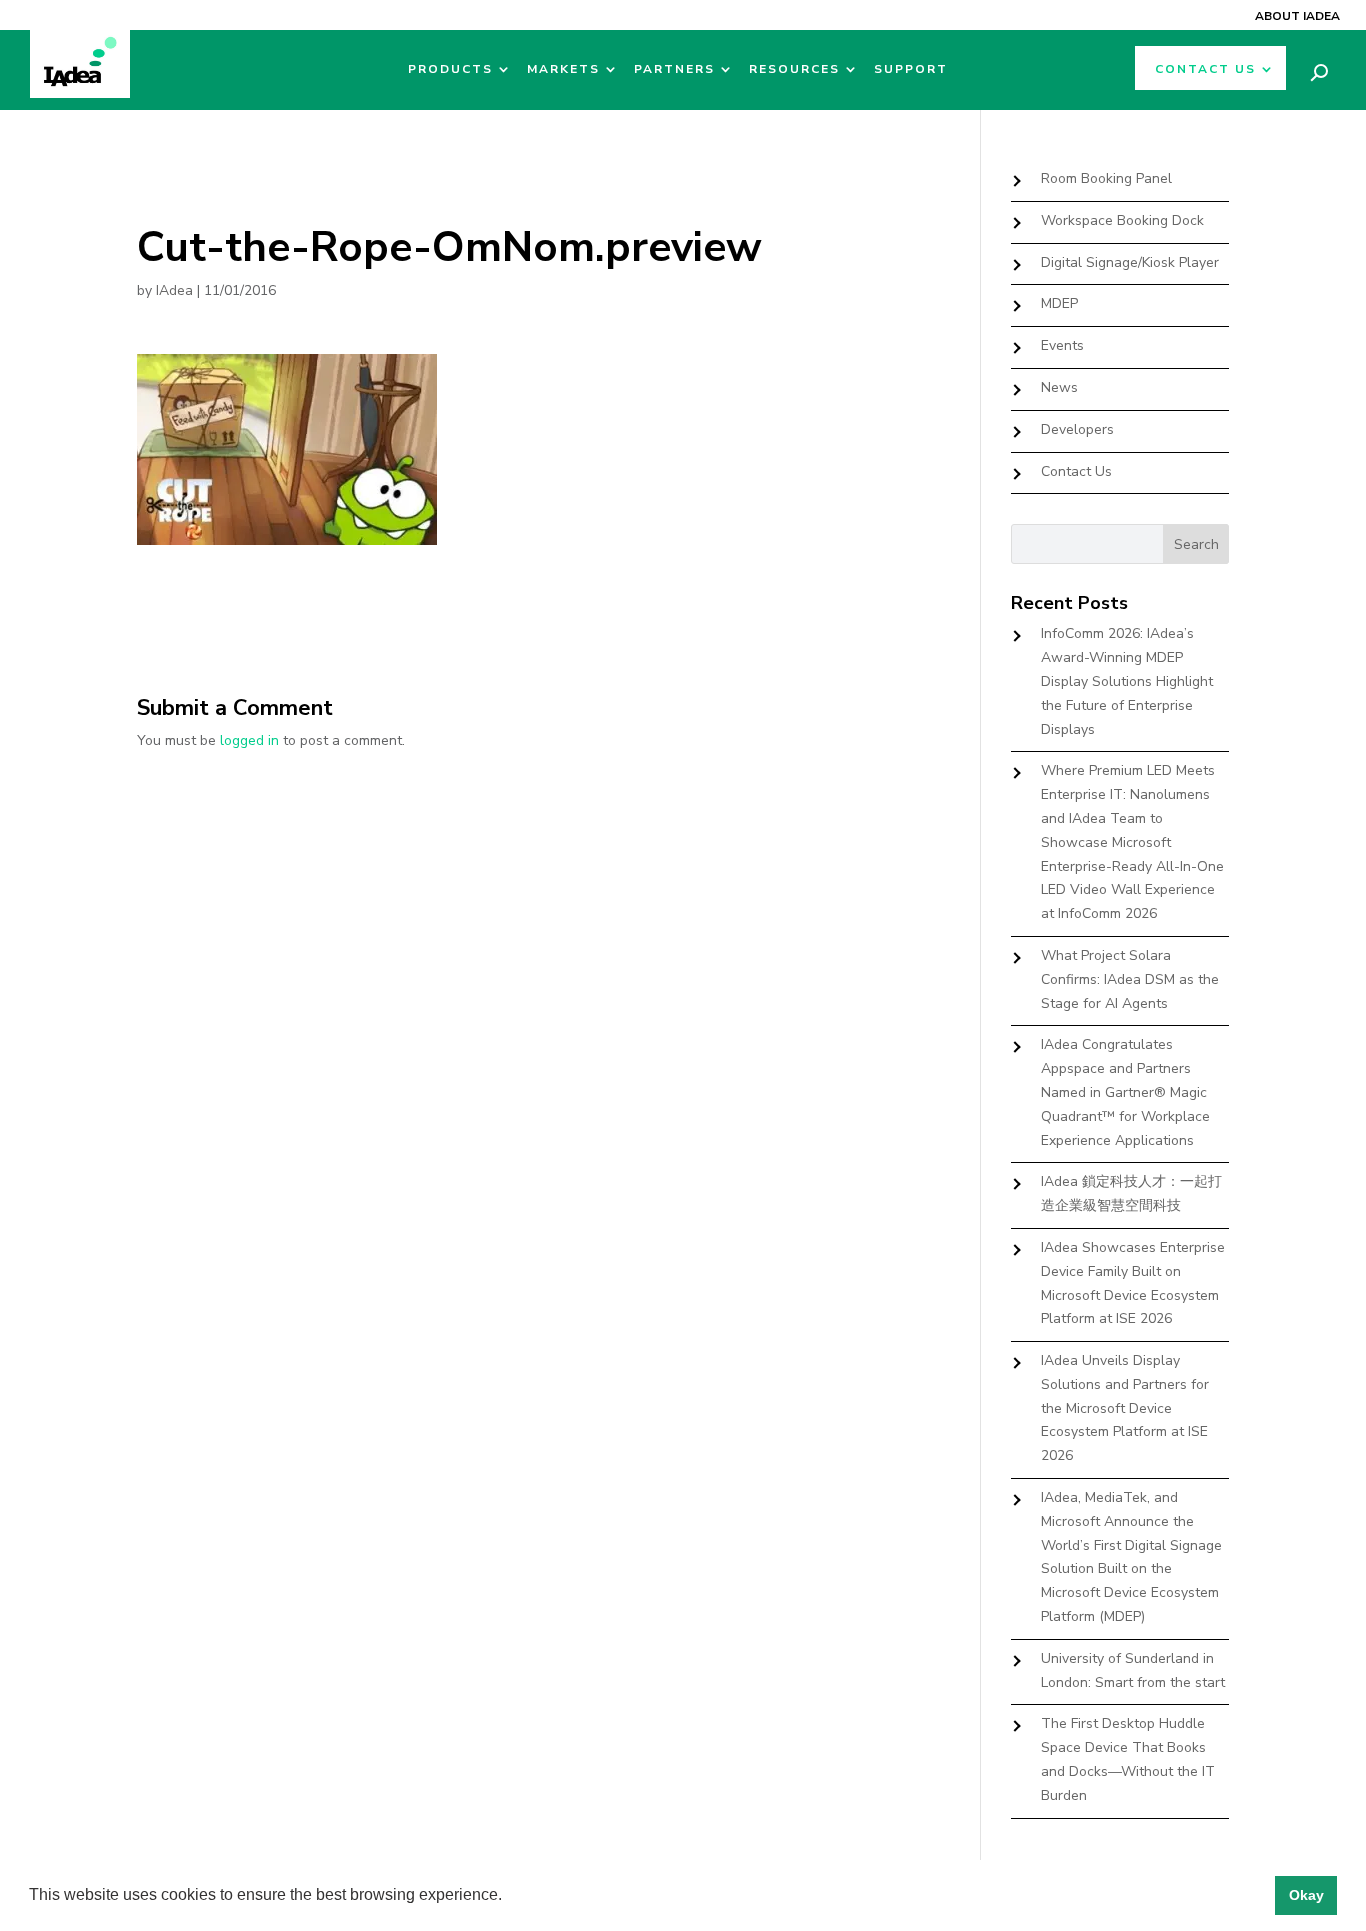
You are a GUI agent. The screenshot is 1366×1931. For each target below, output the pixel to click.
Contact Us (1205, 69)
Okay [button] (1306, 1895)
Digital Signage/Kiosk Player (1130, 262)
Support (911, 69)
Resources (794, 69)
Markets (563, 69)
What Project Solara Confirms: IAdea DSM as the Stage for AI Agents (1130, 979)
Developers (1077, 429)
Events (1062, 345)
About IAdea (1297, 16)
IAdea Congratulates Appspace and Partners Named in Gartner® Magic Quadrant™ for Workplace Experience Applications (1125, 1092)
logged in (249, 740)
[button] (509, 1897)
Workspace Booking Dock (1122, 220)
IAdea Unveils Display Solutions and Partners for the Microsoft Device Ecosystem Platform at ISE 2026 (1125, 1408)
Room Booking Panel (1106, 178)
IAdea (174, 290)
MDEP (1059, 303)
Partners (674, 69)
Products (450, 69)
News (1059, 387)
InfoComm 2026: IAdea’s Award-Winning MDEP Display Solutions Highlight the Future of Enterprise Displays (1127, 681)
